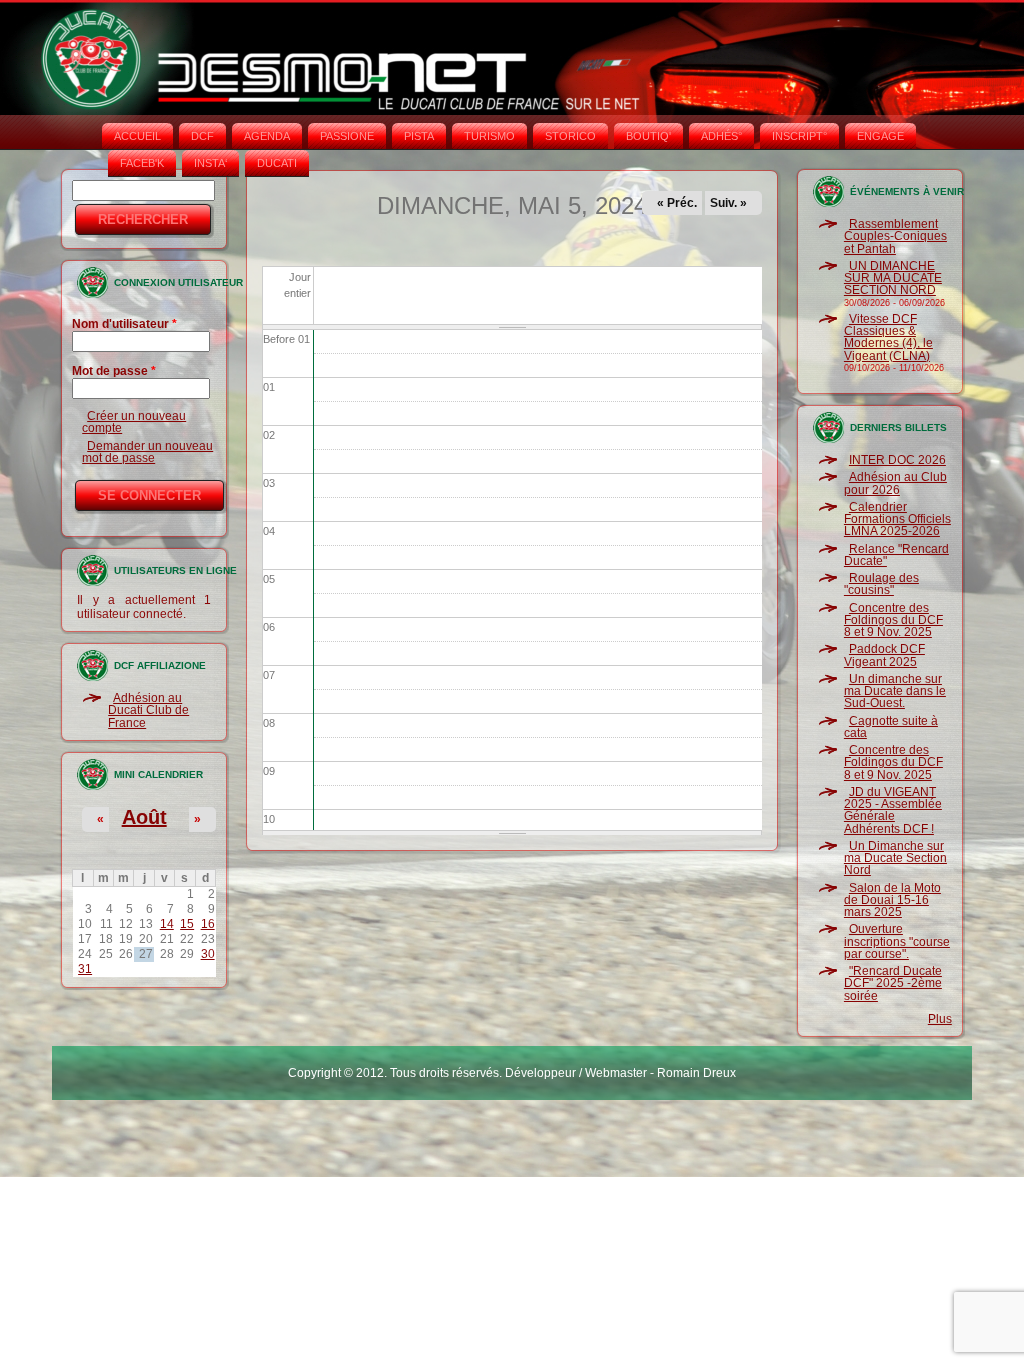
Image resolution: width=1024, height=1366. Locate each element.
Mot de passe (114, 371)
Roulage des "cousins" (881, 584)
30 (208, 954)
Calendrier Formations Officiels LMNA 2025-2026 (897, 519)
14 (167, 924)
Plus (940, 1019)
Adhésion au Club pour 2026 (895, 483)
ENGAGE (880, 136)
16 (208, 924)
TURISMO (489, 136)
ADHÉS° (721, 136)
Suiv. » (728, 203)
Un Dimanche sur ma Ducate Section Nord (895, 858)
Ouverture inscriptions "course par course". (897, 941)
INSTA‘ (210, 163)
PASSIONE (347, 136)
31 (85, 969)
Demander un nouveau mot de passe (147, 452)
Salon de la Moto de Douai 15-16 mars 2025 (892, 900)
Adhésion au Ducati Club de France (148, 710)
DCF (202, 136)
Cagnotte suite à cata (891, 727)
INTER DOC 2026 (897, 460)
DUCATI (277, 163)
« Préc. (677, 203)
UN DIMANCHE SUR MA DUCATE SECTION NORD (893, 278)
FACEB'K (142, 163)
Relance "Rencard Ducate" (896, 555)
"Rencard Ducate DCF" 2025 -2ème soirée (893, 983)
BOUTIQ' (648, 136)
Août (144, 817)
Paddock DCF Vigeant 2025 (884, 655)
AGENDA (267, 136)
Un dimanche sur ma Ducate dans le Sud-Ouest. (895, 691)
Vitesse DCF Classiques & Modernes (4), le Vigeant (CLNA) (888, 337)
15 (187, 924)
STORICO (570, 136)
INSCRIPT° (799, 136)
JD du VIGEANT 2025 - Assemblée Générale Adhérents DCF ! (893, 810)
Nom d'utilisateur (124, 324)
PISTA (419, 136)
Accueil (137, 136)
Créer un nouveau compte (134, 422)
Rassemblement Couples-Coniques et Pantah (895, 236)
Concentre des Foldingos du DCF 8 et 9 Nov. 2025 (893, 620)
